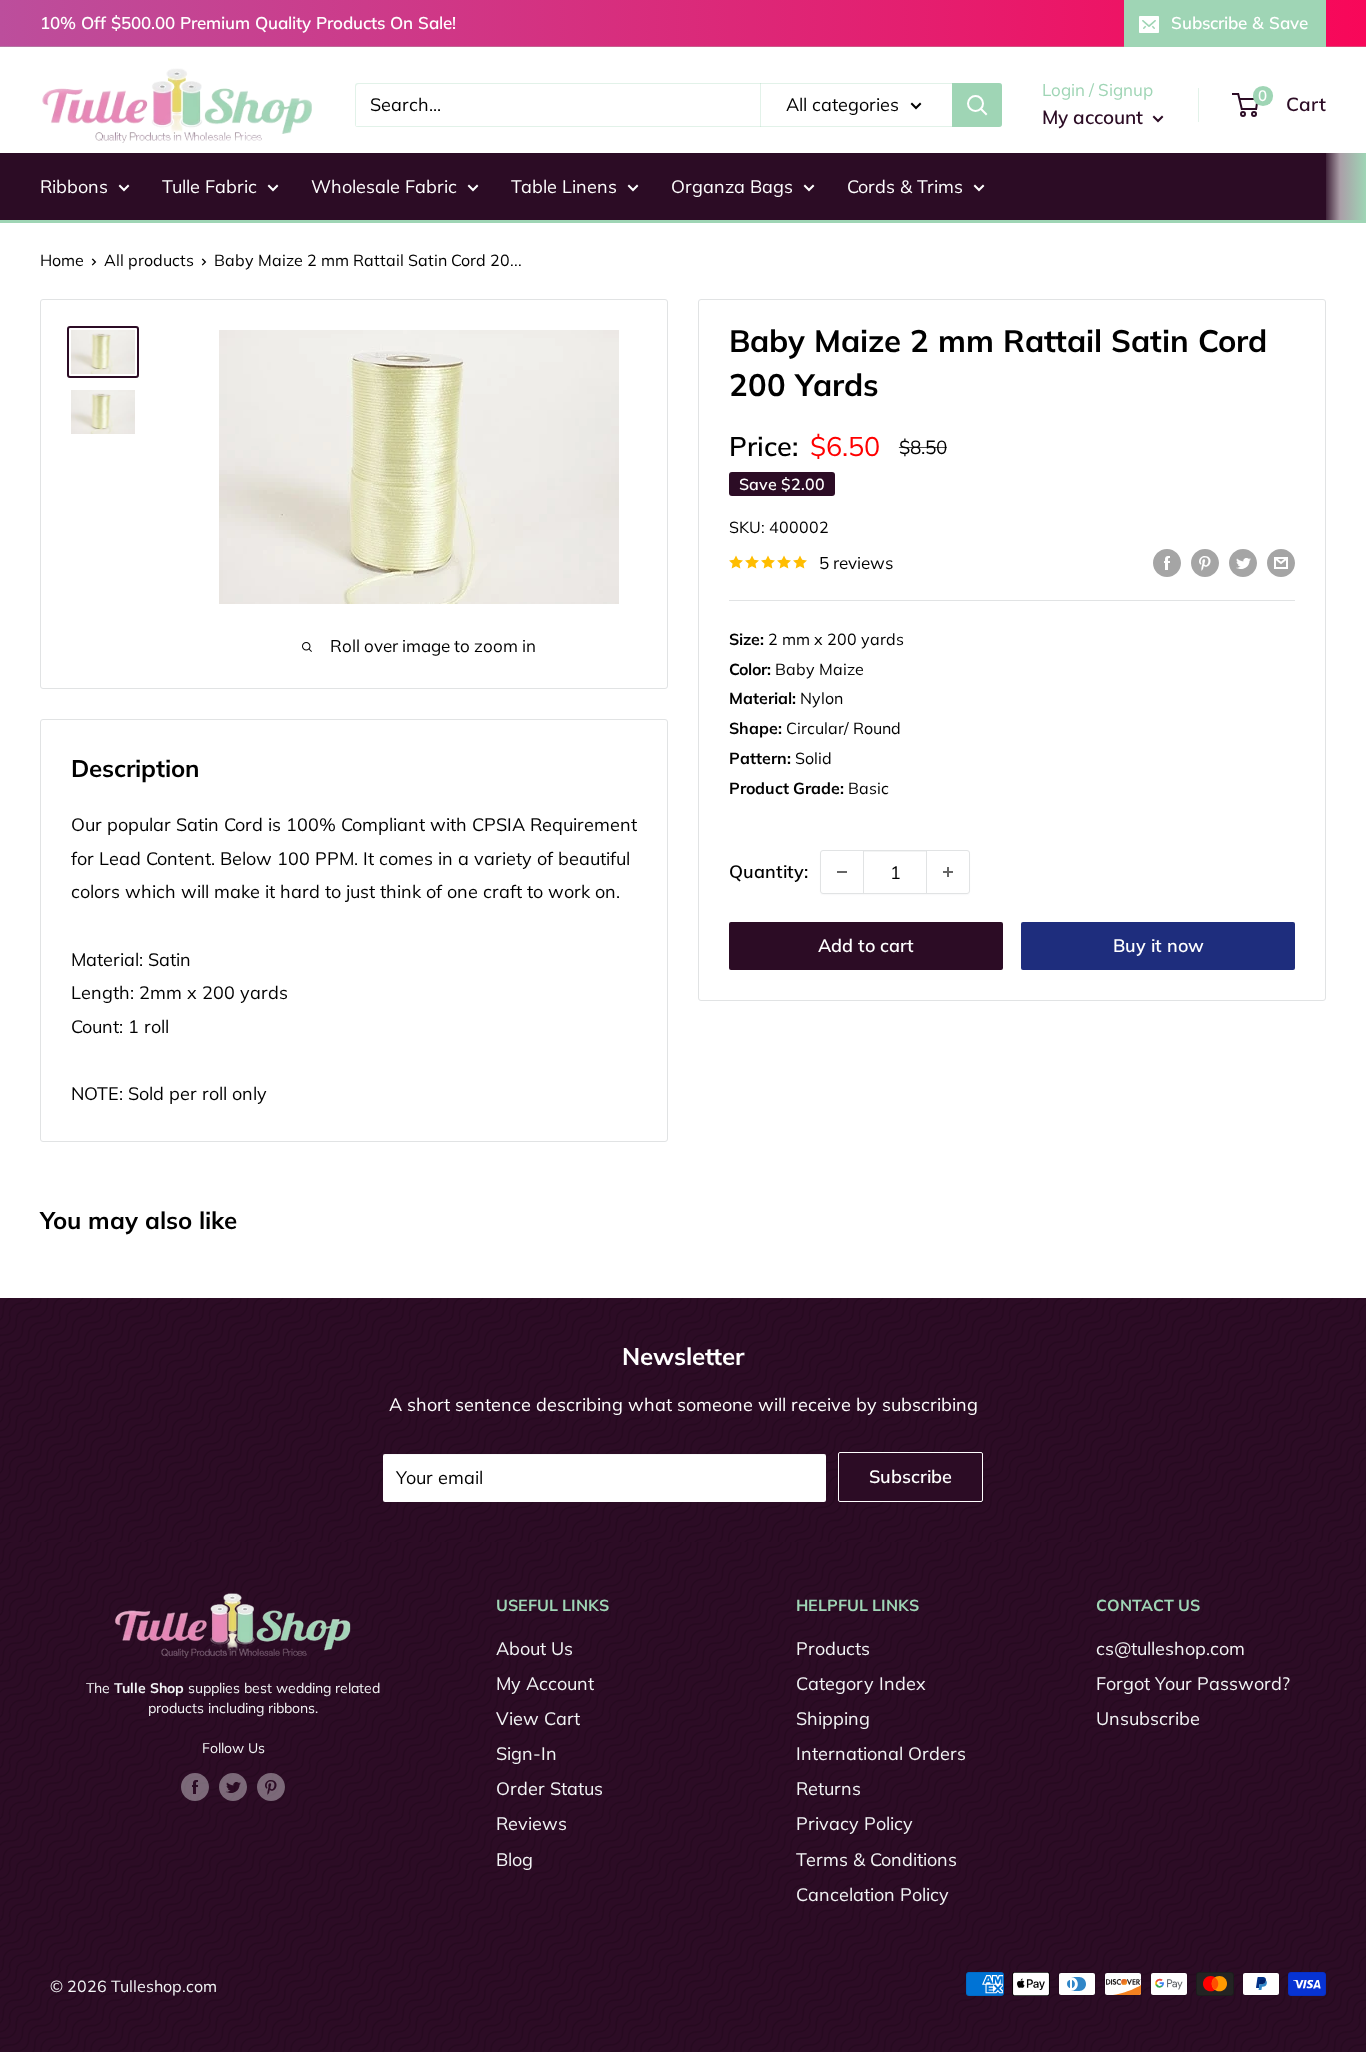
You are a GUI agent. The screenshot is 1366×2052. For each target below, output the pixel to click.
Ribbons (74, 186)
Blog (514, 1859)
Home (62, 260)
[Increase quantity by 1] (948, 872)
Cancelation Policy (872, 1894)
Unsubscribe (1148, 1718)
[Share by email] (1281, 561)
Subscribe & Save (1239, 22)
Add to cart (866, 945)
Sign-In (526, 1753)
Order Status (549, 1788)
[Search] (977, 105)
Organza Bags (732, 186)
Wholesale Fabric (384, 186)
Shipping (833, 1718)
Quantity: (768, 872)
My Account (545, 1683)
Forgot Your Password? (1193, 1683)
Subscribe (910, 1476)
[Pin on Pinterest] (1205, 561)
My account (1095, 117)
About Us (534, 1648)
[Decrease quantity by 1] (842, 872)
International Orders (881, 1753)
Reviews (531, 1823)
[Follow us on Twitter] (233, 1786)
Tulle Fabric (209, 186)
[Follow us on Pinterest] (271, 1786)
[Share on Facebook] (1167, 561)
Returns (828, 1788)
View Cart (538, 1718)
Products (833, 1648)
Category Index (861, 1683)
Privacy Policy (854, 1823)
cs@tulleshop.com (1170, 1648)
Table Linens (564, 186)
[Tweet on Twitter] (1243, 561)
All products (149, 260)
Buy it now (1158, 945)
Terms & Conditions (876, 1859)
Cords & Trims (905, 186)
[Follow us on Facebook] (195, 1786)
